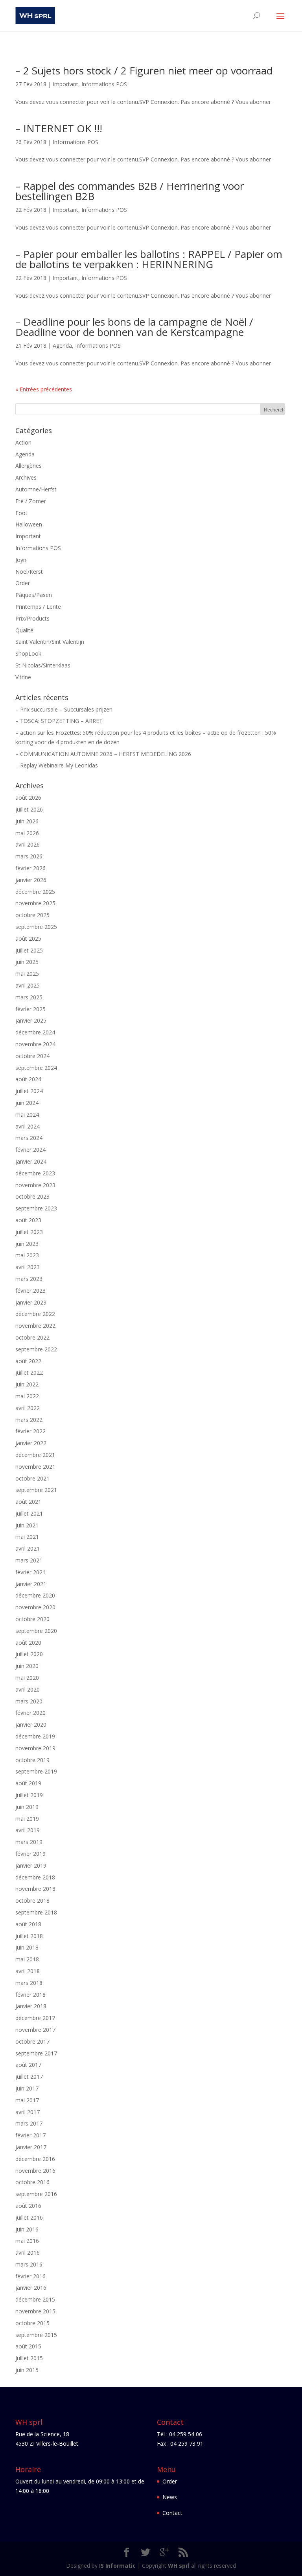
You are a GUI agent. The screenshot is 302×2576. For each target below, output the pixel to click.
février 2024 (30, 1150)
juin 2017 (27, 2088)
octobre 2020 (32, 1619)
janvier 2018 (31, 2006)
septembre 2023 (36, 1208)
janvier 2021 (31, 1584)
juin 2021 (27, 1525)
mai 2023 (27, 1255)
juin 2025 (27, 962)
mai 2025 (27, 974)
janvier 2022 (31, 1443)
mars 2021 (29, 1560)
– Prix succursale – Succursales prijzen (64, 709)
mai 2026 (27, 833)
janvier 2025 (31, 1020)
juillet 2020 (29, 1654)
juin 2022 (27, 1384)
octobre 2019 (32, 1760)
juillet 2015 (29, 2358)
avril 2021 (28, 1548)
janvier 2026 (31, 880)
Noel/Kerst (29, 572)
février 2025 (30, 1009)
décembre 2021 (35, 1455)
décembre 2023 (35, 1173)
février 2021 (30, 1572)
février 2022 (30, 1431)
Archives (26, 477)
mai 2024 (27, 1115)
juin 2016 (27, 2229)
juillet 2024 (29, 1091)
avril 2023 (28, 1267)
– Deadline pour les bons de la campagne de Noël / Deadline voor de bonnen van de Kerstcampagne (134, 327)
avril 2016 (28, 2253)
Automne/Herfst (36, 489)
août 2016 (28, 2206)
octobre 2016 (32, 2182)
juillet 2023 (29, 1232)
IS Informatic (117, 2566)
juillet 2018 (29, 1936)
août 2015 (28, 2346)
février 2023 (30, 1291)
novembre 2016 (35, 2171)
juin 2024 (27, 1103)
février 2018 (30, 1995)
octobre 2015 (32, 2323)
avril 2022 (28, 1408)
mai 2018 (27, 1959)
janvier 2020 (31, 1724)
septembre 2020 (36, 1631)
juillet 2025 (29, 950)
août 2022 (28, 1361)
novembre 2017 (35, 2030)
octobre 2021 (32, 1478)
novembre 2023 (35, 1185)
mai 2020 (27, 1678)
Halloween (29, 524)
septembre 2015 (36, 2335)
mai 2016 (27, 2241)
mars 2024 (29, 1138)
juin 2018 (27, 1947)
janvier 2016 (31, 2288)
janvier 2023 (31, 1302)
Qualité (24, 630)
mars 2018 (29, 1983)
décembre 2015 (35, 2299)
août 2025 (28, 939)
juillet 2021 (29, 1513)
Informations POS (104, 84)
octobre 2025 (32, 915)
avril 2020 (28, 1689)
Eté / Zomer (31, 501)
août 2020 (28, 1643)
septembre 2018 (36, 1912)
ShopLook (28, 653)
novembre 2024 (35, 1044)
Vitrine (23, 677)
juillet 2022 (29, 1372)
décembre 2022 (35, 1314)
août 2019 (28, 1783)
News (170, 2497)
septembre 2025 (36, 927)
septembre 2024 (36, 1068)
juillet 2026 (29, 809)
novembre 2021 (35, 1467)
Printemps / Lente (38, 607)
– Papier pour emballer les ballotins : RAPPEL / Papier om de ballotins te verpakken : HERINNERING (149, 259)
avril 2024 (28, 1126)
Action (23, 442)
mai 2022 (27, 1396)
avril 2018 (28, 1971)
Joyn (21, 560)
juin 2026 (27, 821)
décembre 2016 (35, 2159)
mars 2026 (29, 856)
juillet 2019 (29, 1795)
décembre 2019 (35, 1736)
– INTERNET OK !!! (59, 128)
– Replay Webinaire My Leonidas (57, 765)
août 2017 (28, 2065)
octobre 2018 (32, 1900)
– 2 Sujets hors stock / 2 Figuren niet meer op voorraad (144, 70)
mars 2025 (29, 997)
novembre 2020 (35, 1607)
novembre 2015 (35, 2311)
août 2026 (28, 798)
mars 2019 (29, 1842)
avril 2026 (28, 844)
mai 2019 (27, 1819)
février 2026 (30, 868)
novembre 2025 (35, 903)
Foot (21, 513)
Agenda (62, 346)
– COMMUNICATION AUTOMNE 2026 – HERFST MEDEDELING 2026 (103, 754)
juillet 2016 (29, 2217)
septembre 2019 (36, 1771)
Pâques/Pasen (34, 595)
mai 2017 (27, 2100)
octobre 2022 (32, 1337)
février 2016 (30, 2276)
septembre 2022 (36, 1349)
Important (65, 84)
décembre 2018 (35, 1877)
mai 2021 (27, 1537)
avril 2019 (28, 1830)
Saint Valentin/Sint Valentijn (50, 642)
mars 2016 (29, 2264)
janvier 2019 (31, 1865)
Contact (172, 2513)
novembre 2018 (35, 1889)
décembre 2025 (35, 892)
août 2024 (28, 1079)
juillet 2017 (29, 2077)
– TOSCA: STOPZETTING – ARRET (59, 721)
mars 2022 (29, 1420)
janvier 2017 (31, 2147)
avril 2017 (28, 2112)
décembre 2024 (35, 1032)
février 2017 (30, 2135)
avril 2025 (28, 985)
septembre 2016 (36, 2194)
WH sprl (179, 2566)
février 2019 (30, 1854)
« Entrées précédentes (44, 389)
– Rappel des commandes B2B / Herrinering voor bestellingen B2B (130, 191)
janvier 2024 (31, 1161)
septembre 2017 (36, 2053)
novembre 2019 (35, 1748)
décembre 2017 (35, 2018)
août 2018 (28, 1924)
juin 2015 (27, 2370)
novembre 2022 (35, 1326)
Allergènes (29, 466)
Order (23, 583)
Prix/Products (32, 618)
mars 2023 (29, 1279)
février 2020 (30, 1713)
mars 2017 (29, 2123)
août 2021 (28, 1502)
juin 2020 (27, 1666)
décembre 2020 (35, 1595)
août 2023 (28, 1220)
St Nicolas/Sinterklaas (43, 665)
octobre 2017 (32, 2041)
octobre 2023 (32, 1196)
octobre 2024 (32, 1056)
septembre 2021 (36, 1490)
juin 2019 (27, 1807)
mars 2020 (29, 1701)
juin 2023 (27, 1244)
